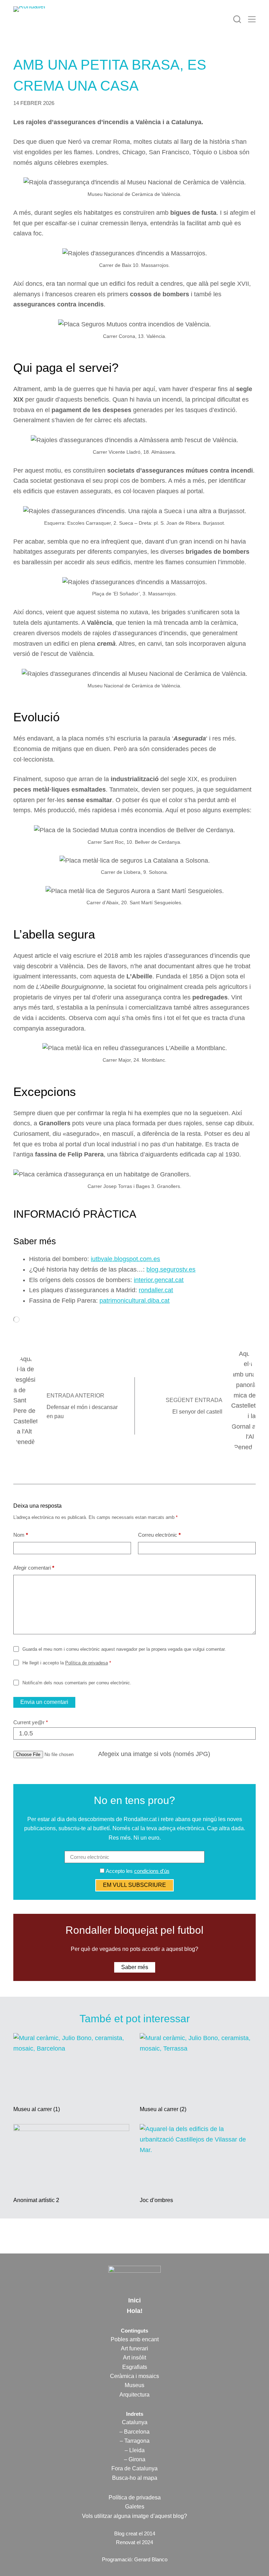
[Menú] (252, 19)
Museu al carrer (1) (37, 2109)
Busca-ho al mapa (135, 2478)
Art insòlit (134, 2358)
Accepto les (137, 1871)
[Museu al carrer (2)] (198, 2066)
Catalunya (135, 2422)
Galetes (135, 2507)
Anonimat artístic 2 (36, 2200)
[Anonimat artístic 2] (71, 2157)
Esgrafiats (135, 2367)
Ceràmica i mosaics (134, 2376)
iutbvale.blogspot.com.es (125, 1259)
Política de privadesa (87, 1663)
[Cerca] (237, 19)
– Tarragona (135, 2441)
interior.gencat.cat (159, 1280)
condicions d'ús (152, 1871)
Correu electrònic (159, 1535)
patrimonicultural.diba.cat (134, 1301)
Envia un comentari (44, 1702)
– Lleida (135, 2450)
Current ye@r (31, 1722)
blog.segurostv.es (171, 1269)
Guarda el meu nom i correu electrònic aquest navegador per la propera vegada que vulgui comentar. (124, 1649)
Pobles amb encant (135, 2339)
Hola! (135, 2311)
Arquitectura (134, 2395)
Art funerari (134, 2348)
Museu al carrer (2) (163, 2109)
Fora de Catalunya (134, 2468)
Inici (134, 2300)
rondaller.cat (156, 1290)
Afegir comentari (34, 1568)
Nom (21, 1535)
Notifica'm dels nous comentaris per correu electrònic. (77, 1683)
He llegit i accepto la (67, 1663)
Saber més (135, 1967)
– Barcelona (134, 2432)
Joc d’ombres (156, 2200)
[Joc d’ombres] (198, 2157)
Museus (134, 2385)
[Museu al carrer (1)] (71, 2066)
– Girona (135, 2459)
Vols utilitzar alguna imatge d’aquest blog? (134, 2516)
